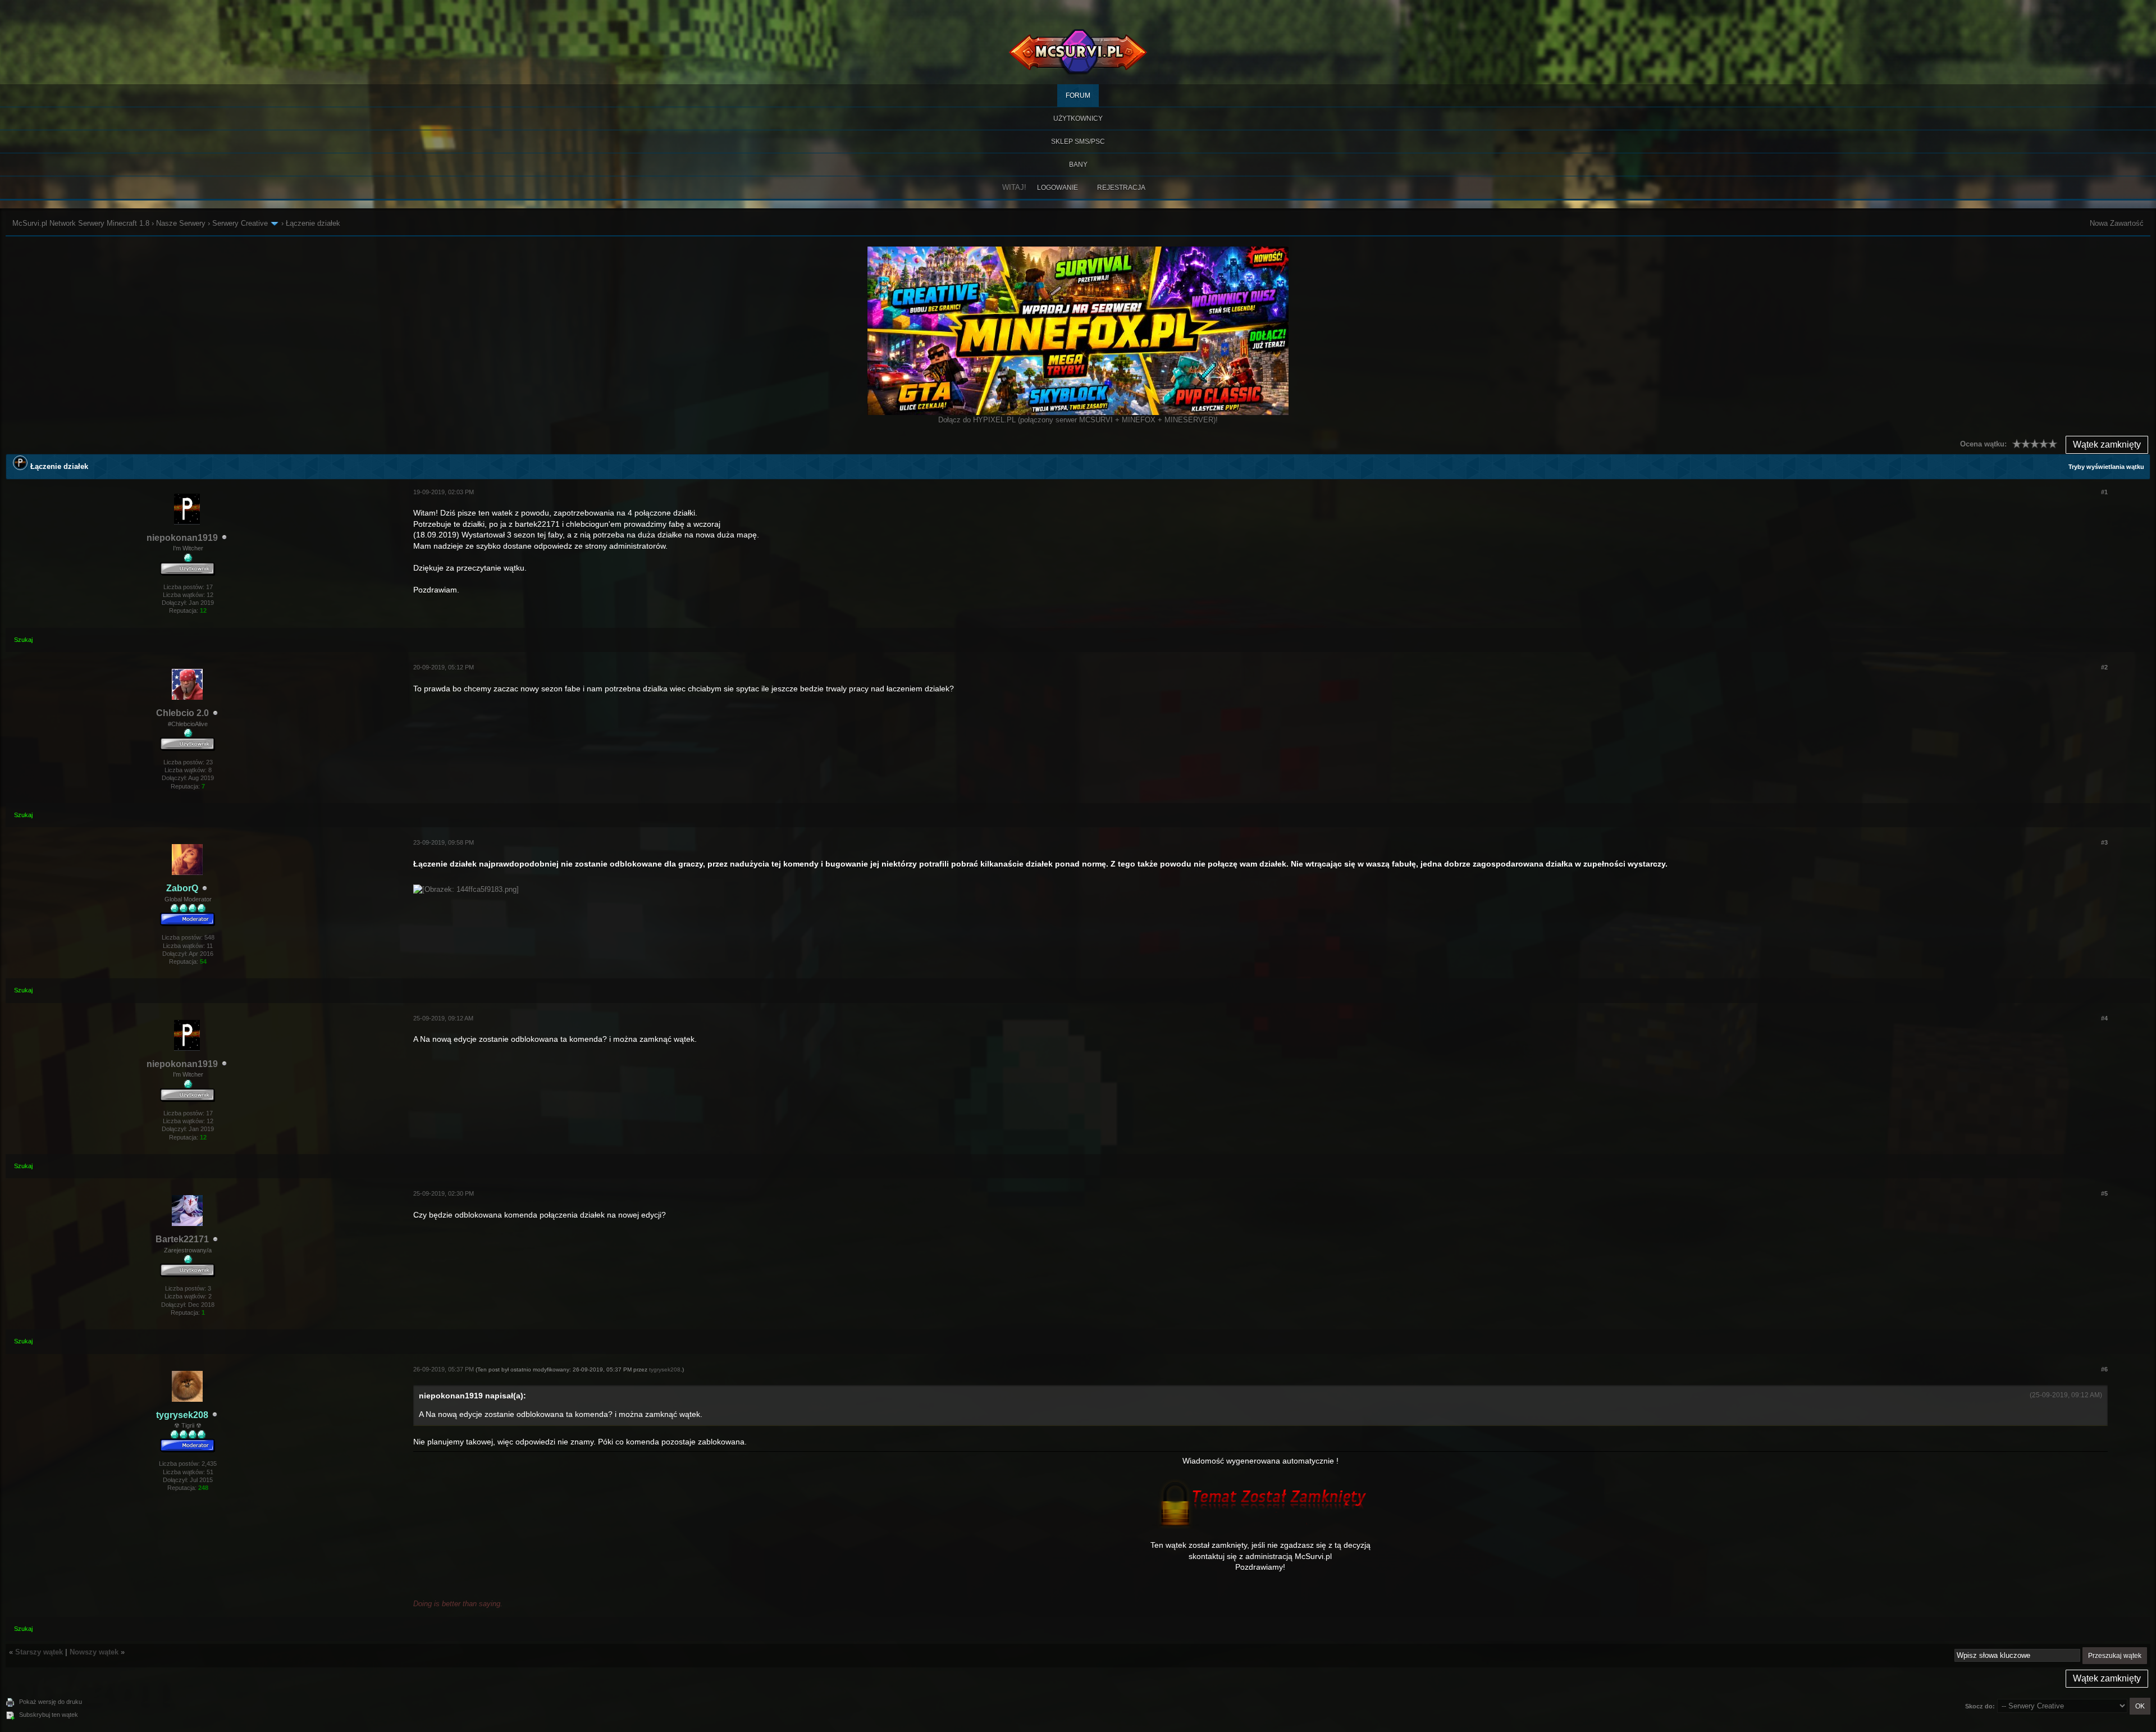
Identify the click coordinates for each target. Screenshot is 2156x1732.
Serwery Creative (240, 223)
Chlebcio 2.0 (182, 713)
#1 (2104, 492)
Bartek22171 (182, 1239)
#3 (2104, 842)
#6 (2104, 1369)
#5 (2104, 1193)
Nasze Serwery (181, 223)
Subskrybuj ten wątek (49, 1715)
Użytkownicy (1078, 118)
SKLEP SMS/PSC (1078, 142)
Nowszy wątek (94, 1652)
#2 (2104, 667)
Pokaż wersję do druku (51, 1702)
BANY (1078, 165)
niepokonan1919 (182, 538)
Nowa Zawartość (2117, 223)
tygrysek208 (665, 1369)
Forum (1078, 95)
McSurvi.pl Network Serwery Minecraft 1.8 (81, 223)
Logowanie (1058, 188)
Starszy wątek (39, 1652)
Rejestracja (1121, 188)
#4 (2104, 1018)
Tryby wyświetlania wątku (2106, 467)
